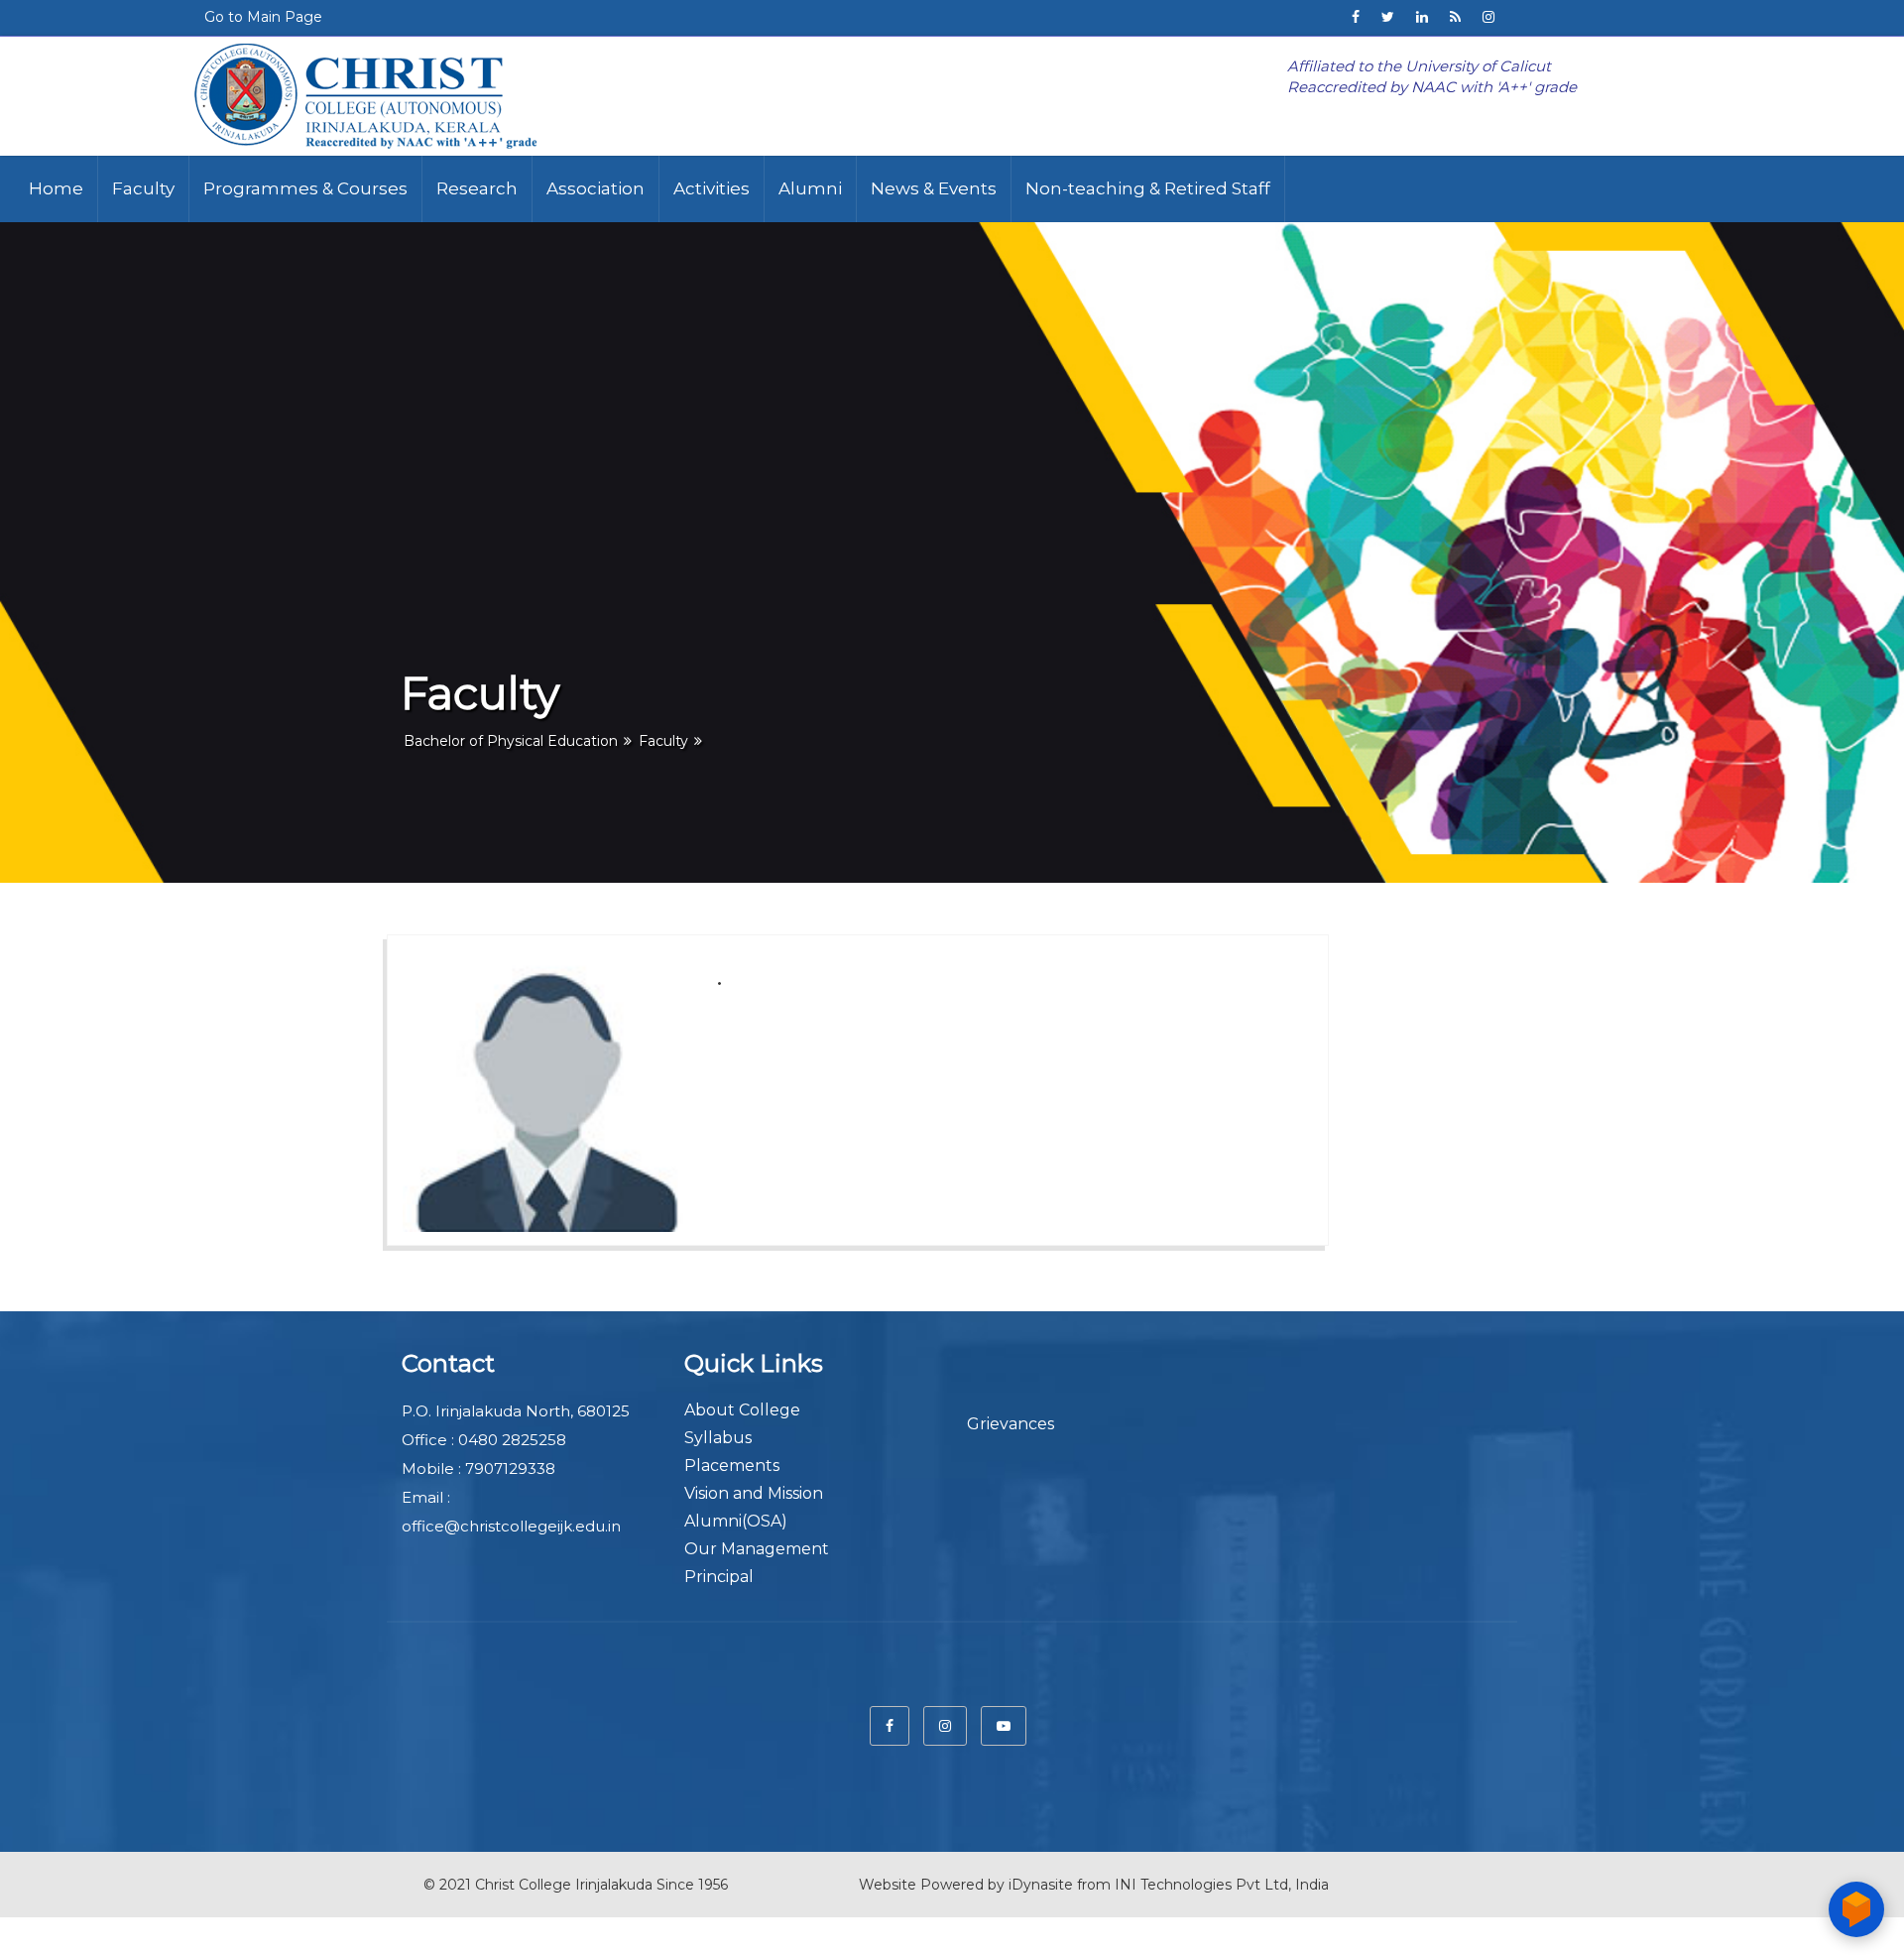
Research (477, 188)
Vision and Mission (754, 1493)
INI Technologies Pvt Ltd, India (1222, 1885)
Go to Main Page (263, 17)
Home (56, 188)
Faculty (143, 188)
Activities (712, 188)
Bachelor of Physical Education (511, 741)
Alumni (810, 188)
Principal (719, 1577)
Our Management (757, 1549)
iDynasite (1041, 1885)
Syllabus (718, 1438)
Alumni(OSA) (736, 1521)
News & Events (934, 188)
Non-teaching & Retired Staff (1148, 188)
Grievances (1011, 1424)
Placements (732, 1466)
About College (742, 1410)
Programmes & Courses (305, 188)
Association (595, 188)
